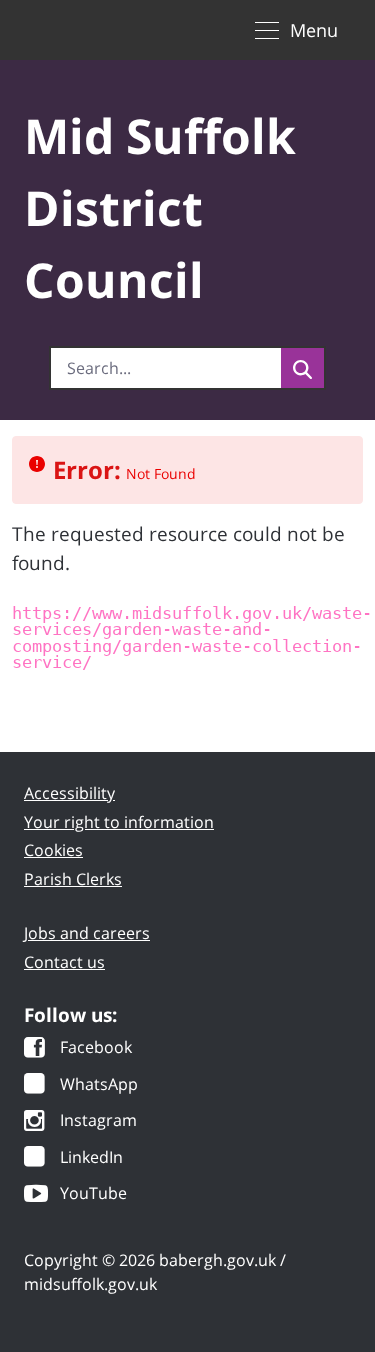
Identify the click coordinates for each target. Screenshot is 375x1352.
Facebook (96, 1048)
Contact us (64, 962)
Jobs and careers (87, 933)
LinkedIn (91, 1158)
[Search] (302, 368)
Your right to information (119, 822)
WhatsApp (99, 1085)
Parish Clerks (73, 879)
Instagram (98, 1121)
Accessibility (69, 793)
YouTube (93, 1194)
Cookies (53, 850)
